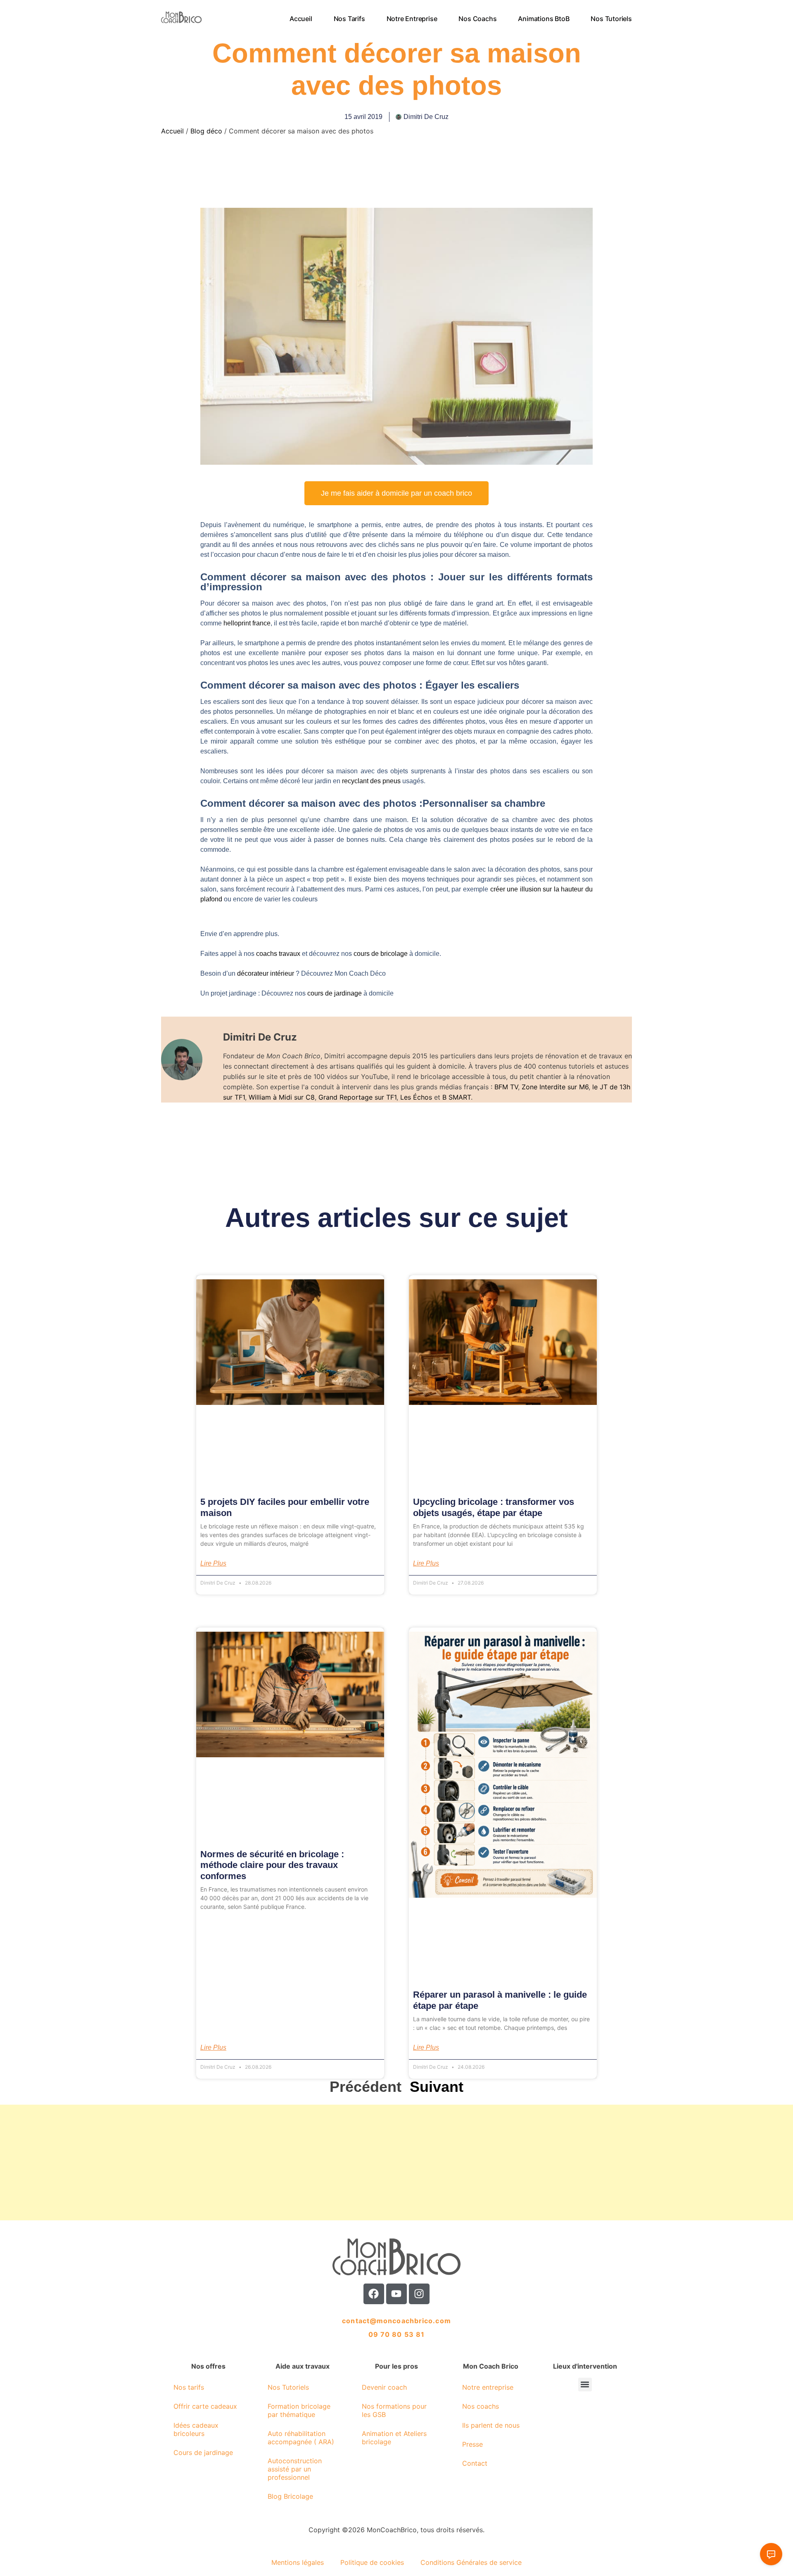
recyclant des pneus (371, 781)
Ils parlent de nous (491, 2425)
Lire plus (213, 1564)
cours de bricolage (381, 954)
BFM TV (506, 1087)
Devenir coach (384, 2387)
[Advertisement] (248, 2163)
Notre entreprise (412, 19)
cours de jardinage (335, 993)
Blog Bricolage (290, 2496)
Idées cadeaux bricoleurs (196, 2429)
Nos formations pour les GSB (394, 2410)
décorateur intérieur (266, 973)
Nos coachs (478, 19)
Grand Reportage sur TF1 (357, 1097)
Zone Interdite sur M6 (555, 1087)
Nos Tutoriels (611, 19)
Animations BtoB (544, 19)
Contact (475, 2463)
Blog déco (206, 131)
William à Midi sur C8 (282, 1097)
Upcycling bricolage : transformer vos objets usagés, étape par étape (494, 1507)
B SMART (457, 1097)
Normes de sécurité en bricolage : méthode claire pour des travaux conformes (272, 1865)
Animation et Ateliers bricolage (394, 2438)
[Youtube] (396, 2294)
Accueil (301, 19)
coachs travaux (278, 954)
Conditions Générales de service (471, 2562)
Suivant (437, 2087)
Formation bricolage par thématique (299, 2410)
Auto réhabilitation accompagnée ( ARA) (301, 2438)
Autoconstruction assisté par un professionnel (295, 2469)
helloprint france (247, 623)
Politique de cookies (372, 2562)
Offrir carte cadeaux (205, 2406)
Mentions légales (298, 2562)
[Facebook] (374, 2294)
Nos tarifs (349, 19)
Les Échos (416, 1097)
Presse (472, 2444)
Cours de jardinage (203, 2452)
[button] (585, 2385)
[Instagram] (419, 2294)
